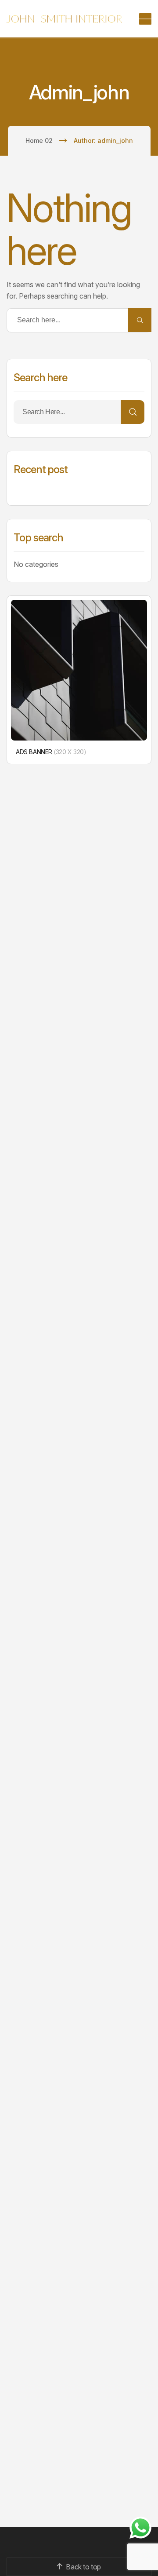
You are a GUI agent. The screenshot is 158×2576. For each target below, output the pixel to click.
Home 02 (39, 140)
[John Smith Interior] (64, 19)
